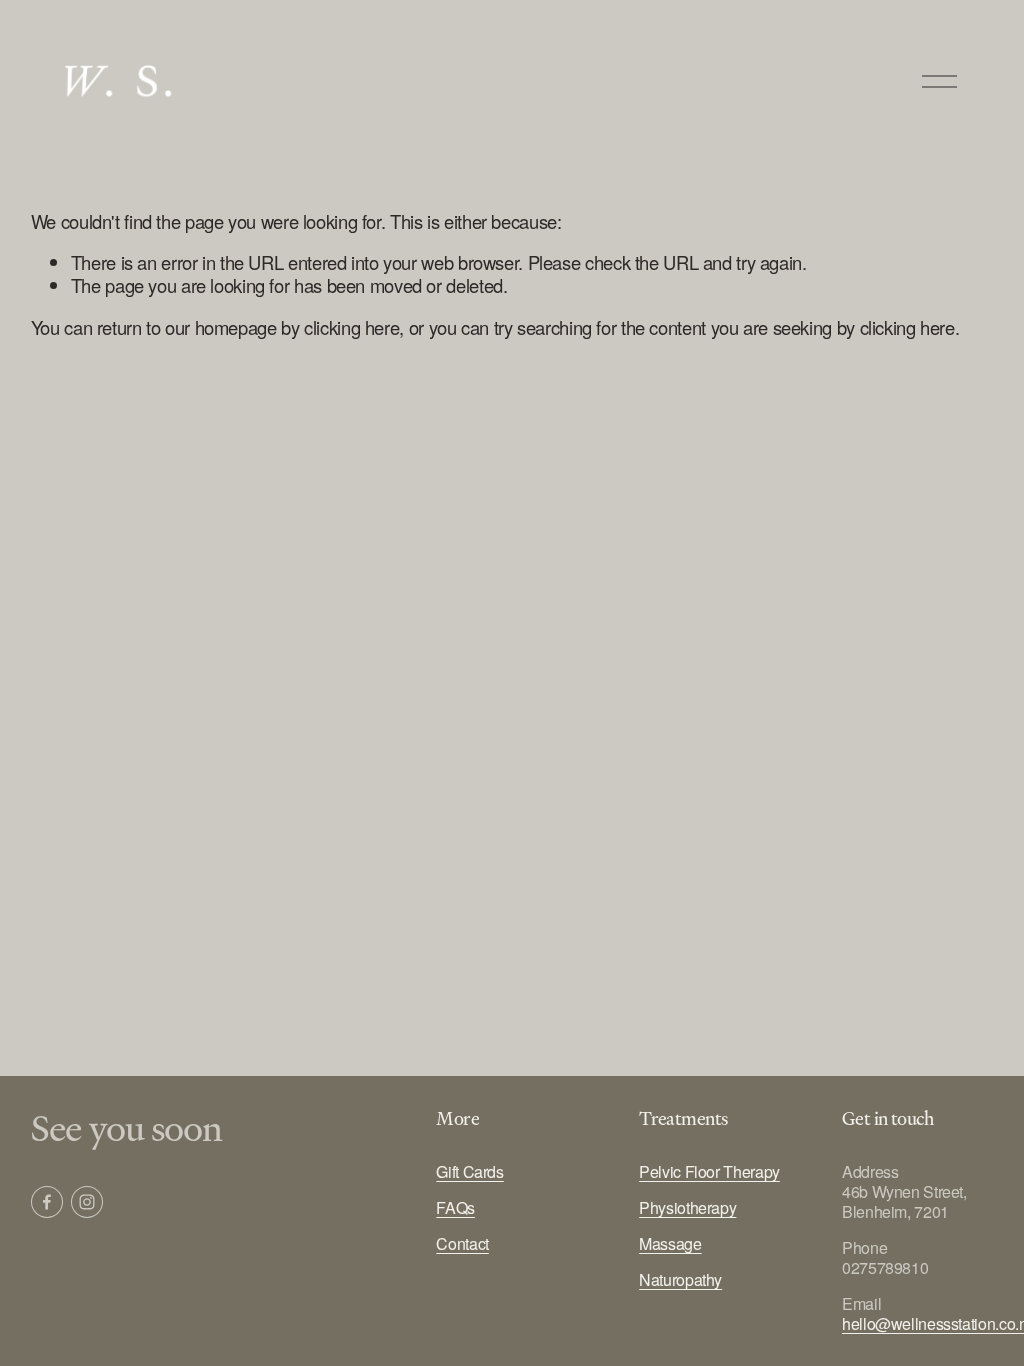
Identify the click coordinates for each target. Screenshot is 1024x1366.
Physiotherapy (687, 1208)
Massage (670, 1244)
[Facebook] (47, 1202)
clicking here (351, 327)
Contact (462, 1244)
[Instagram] (87, 1202)
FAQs (455, 1208)
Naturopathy (680, 1280)
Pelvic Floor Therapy (709, 1172)
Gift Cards (469, 1172)
